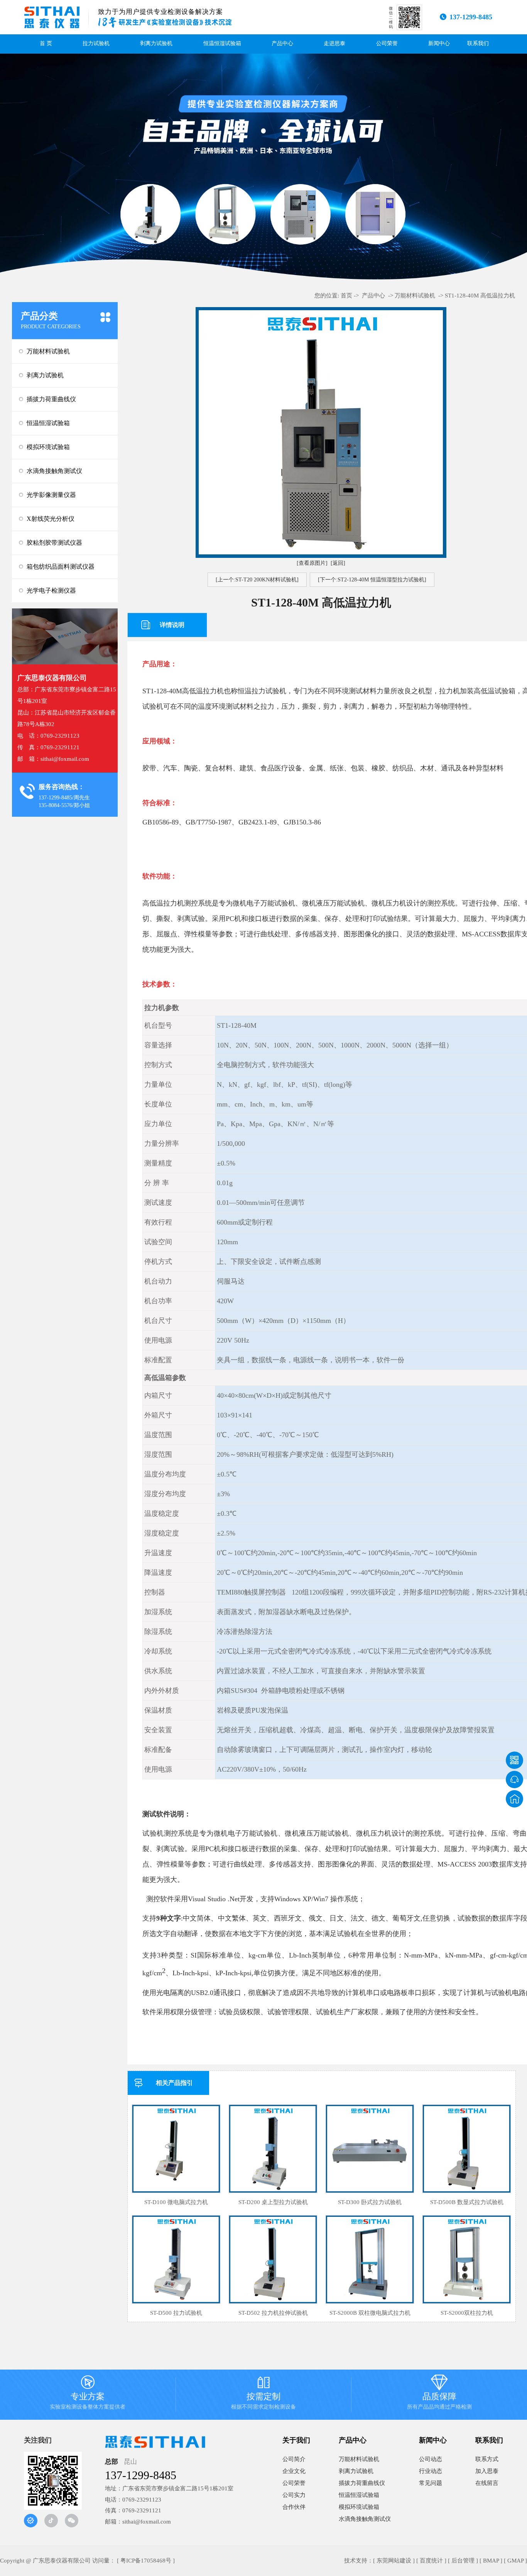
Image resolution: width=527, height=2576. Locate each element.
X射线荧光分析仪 (51, 519)
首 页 (46, 43)
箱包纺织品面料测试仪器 (61, 567)
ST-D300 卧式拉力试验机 (370, 2202)
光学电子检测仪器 (51, 590)
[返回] (338, 563)
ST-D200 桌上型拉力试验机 (273, 2202)
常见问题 (431, 2483)
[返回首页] (514, 1799)
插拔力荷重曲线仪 (51, 399)
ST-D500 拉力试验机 (176, 2313)
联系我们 (478, 43)
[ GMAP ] (515, 2561)
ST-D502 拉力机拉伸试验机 (273, 2313)
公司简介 (294, 2459)
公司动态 (431, 2459)
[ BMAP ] (491, 2561)
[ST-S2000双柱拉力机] (467, 2259)
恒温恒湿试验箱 (222, 43)
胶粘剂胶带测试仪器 (54, 543)
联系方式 (487, 2459)
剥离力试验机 (156, 43)
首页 (346, 296)
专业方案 (88, 2394)
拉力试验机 (96, 43)
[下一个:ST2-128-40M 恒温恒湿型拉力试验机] (372, 580)
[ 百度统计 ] (431, 2561)
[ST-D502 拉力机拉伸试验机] (273, 2259)
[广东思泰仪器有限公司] (52, 17)
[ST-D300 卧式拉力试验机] (370, 2149)
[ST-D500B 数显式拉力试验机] (467, 2149)
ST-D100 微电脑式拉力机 (176, 2202)
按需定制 (263, 2394)
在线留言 (487, 2483)
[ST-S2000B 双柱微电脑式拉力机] (370, 2259)
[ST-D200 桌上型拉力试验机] (273, 2149)
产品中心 (282, 43)
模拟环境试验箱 (48, 447)
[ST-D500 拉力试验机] (176, 2259)
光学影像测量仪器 (51, 495)
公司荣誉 (387, 43)
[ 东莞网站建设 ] (394, 2561)
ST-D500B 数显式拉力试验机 (467, 2202)
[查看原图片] (312, 563)
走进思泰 (334, 43)
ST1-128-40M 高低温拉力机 (480, 296)
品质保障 (439, 2394)
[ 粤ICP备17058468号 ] (146, 2561)
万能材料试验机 (48, 351)
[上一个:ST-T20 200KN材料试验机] (257, 580)
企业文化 (294, 2471)
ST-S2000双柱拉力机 (467, 2313)
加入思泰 (487, 2471)
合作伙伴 (294, 2507)
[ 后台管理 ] (463, 2561)
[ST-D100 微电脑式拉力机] (176, 2149)
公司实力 (294, 2495)
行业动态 (431, 2471)
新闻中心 (439, 43)
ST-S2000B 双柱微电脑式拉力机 (370, 2313)
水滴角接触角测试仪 (54, 471)
